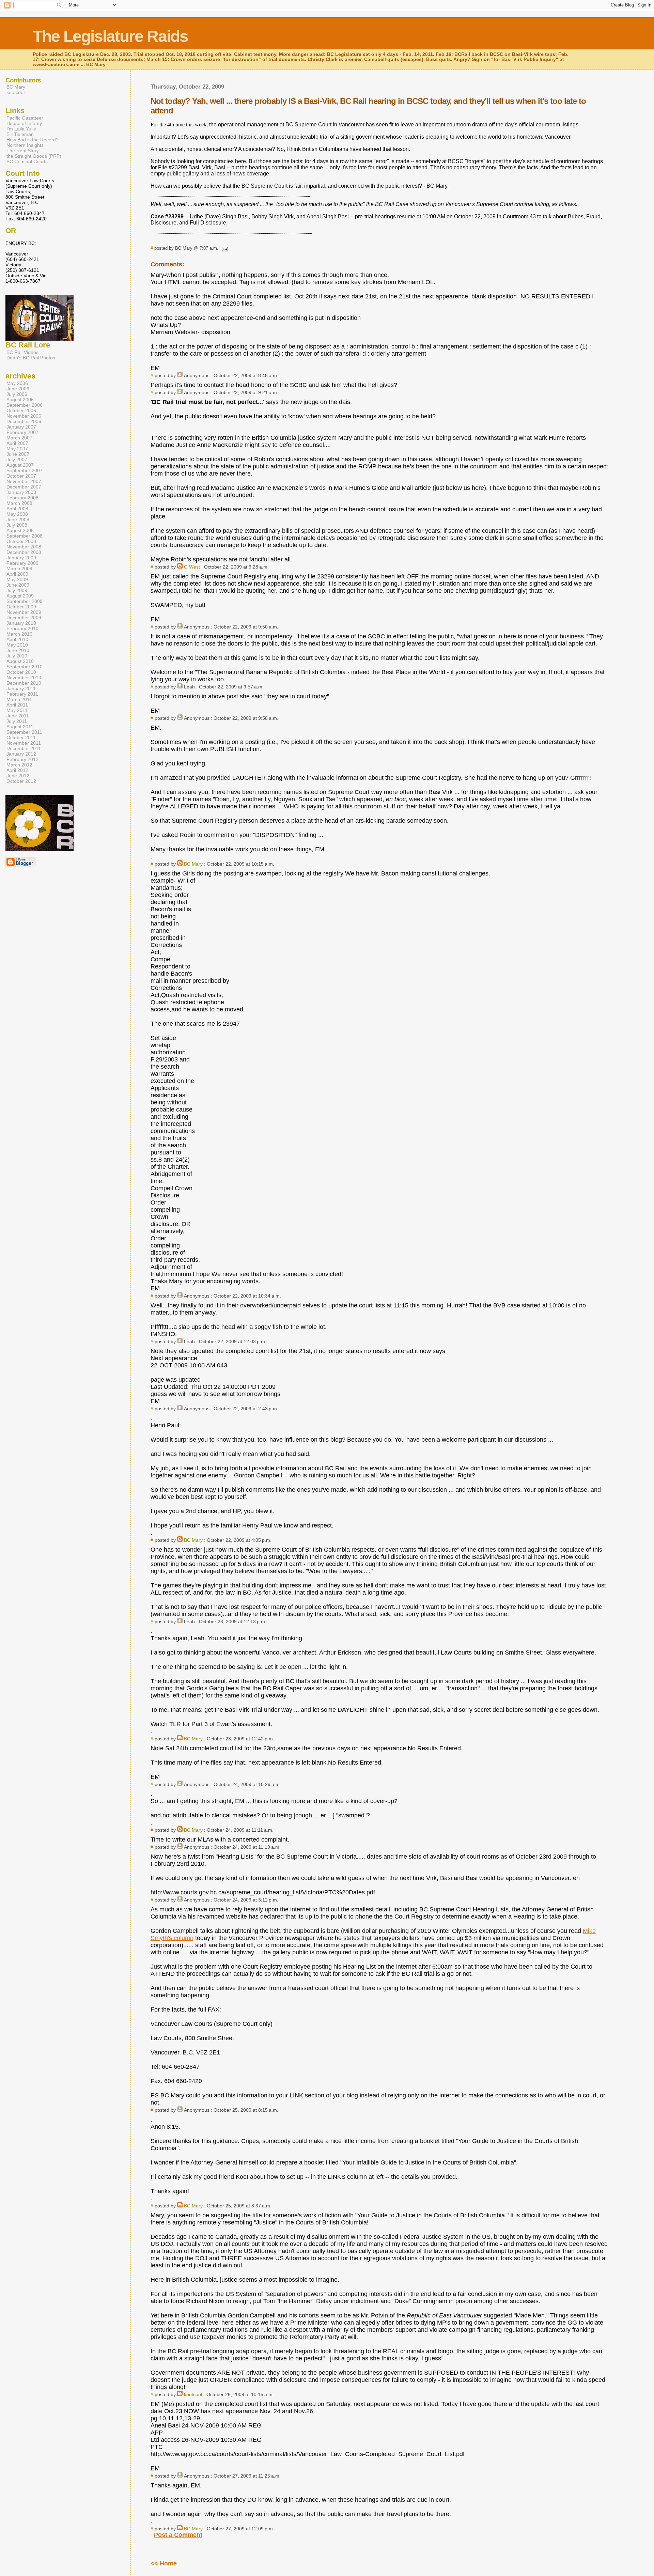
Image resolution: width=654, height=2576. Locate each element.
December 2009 (24, 618)
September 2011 (24, 732)
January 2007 (21, 427)
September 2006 (25, 405)
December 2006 (24, 421)
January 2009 (21, 558)
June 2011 (18, 716)
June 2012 (18, 776)
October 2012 (21, 781)
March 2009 (19, 569)
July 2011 (17, 721)
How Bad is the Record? (33, 140)
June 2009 (18, 585)
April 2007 (17, 443)
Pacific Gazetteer (25, 118)
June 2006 (18, 389)
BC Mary (193, 864)
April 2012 (17, 770)
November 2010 (24, 678)
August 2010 (20, 661)
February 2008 (22, 498)
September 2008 (25, 536)
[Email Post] (224, 248)
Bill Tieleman (20, 134)
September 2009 (25, 601)
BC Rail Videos (22, 352)
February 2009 (22, 563)
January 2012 (21, 754)
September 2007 (25, 470)
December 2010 (24, 683)
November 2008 (24, 547)
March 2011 (19, 699)
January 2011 (21, 688)
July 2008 (17, 525)
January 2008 (21, 492)
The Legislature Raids (110, 36)
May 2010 (17, 645)
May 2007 (17, 449)
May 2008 (17, 514)
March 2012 (19, 765)
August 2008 (20, 530)
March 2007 (19, 438)
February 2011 (22, 694)
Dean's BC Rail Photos (31, 358)
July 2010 (17, 656)
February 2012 (22, 759)
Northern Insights (25, 145)
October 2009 (21, 607)
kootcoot (193, 2394)
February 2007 (22, 432)
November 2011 (24, 743)
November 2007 (24, 481)
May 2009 (17, 579)
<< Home (164, 2563)
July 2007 (17, 460)
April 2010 (17, 639)
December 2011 (24, 748)
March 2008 (19, 503)
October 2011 (21, 738)
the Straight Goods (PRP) (34, 156)
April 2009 (17, 574)
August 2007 (20, 465)
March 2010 (19, 634)
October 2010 (21, 672)
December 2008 (24, 552)
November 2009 (24, 612)
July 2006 (17, 394)
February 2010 (22, 629)
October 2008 (21, 541)
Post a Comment (178, 2535)
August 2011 (20, 727)
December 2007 (24, 487)
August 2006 (20, 400)
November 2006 (24, 416)
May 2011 (17, 710)
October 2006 (21, 410)
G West (192, 567)
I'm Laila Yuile (21, 129)
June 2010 (18, 650)
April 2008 (17, 509)
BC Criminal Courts (27, 161)
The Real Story (23, 151)
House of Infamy (24, 123)
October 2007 (21, 476)
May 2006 (17, 383)
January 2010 (21, 623)
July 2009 (17, 590)
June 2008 (18, 519)
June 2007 (18, 454)
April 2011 (17, 705)
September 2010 (25, 667)
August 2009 (20, 596)
